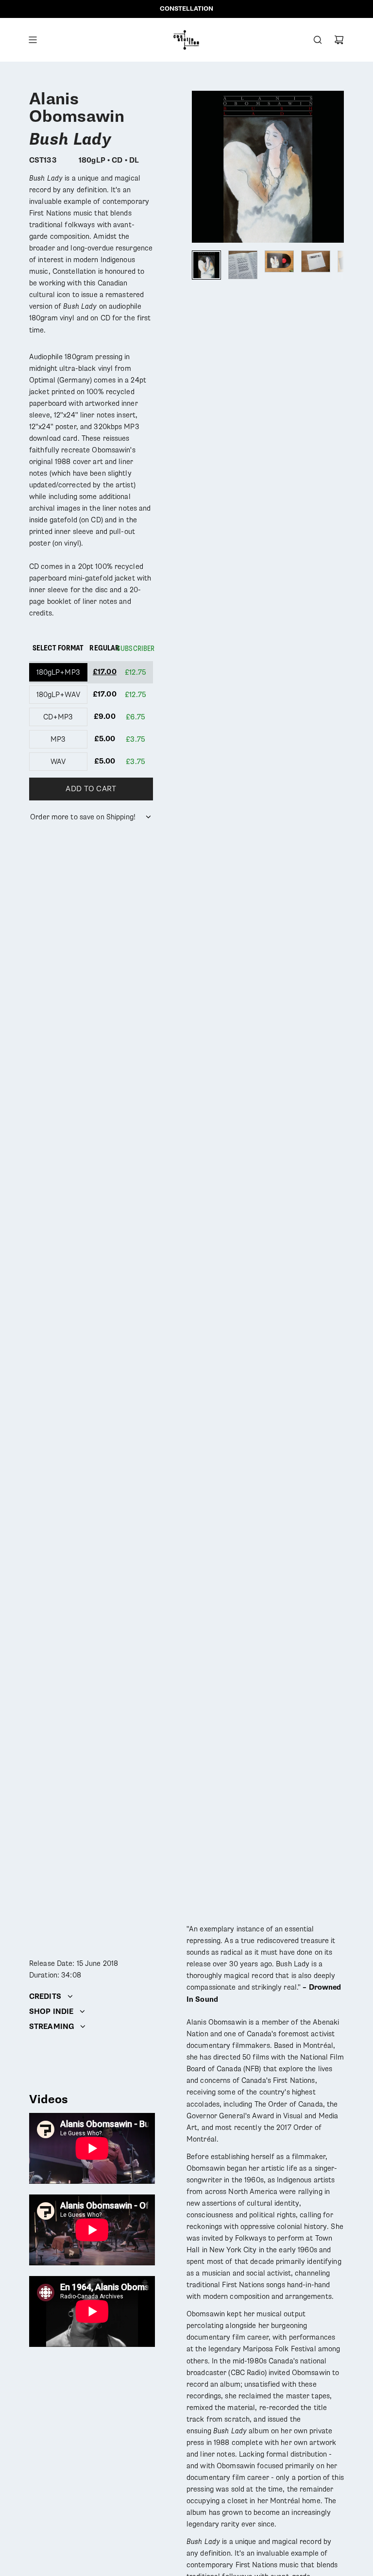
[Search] (318, 40)
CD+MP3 (58, 717)
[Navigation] (33, 40)
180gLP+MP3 (58, 672)
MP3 (58, 739)
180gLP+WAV (58, 695)
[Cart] (339, 40)
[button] (200, 166)
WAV (58, 762)
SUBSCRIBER (136, 648)
